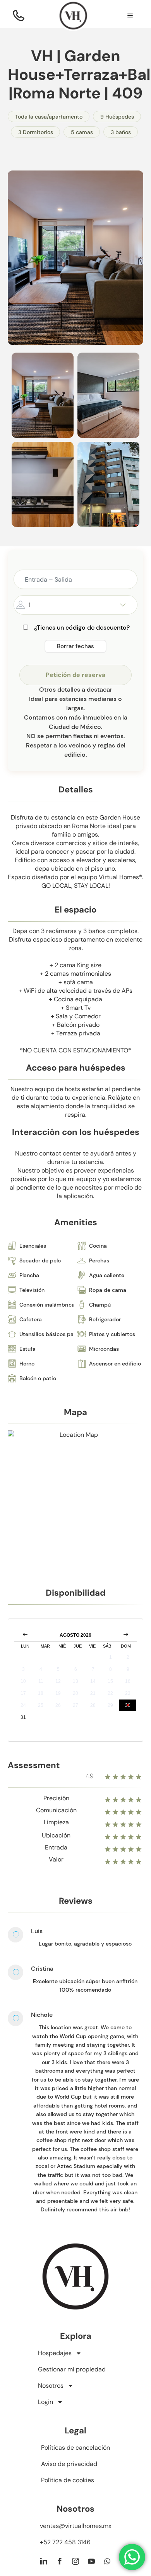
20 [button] (75, 1693)
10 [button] (23, 1681)
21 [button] (93, 1693)
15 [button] (110, 1681)
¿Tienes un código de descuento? (82, 628)
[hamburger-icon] (130, 17)
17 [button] (23, 1693)
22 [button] (110, 1693)
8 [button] (111, 1669)
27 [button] (75, 1705)
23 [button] (128, 1693)
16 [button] (128, 1681)
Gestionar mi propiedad (72, 2369)
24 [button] (23, 1705)
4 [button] (41, 1669)
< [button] (25, 1635)
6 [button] (76, 1669)
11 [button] (41, 1681)
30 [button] (128, 1705)
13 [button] (75, 1681)
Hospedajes (55, 2353)
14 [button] (93, 1681)
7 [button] (93, 1669)
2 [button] (128, 1657)
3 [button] (23, 1669)
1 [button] (111, 1657)
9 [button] (128, 1669)
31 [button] (23, 1717)
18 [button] (41, 1693)
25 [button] (41, 1705)
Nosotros (51, 2386)
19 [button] (58, 1693)
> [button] (126, 1635)
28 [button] (93, 1705)
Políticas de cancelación (75, 2448)
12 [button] (58, 1681)
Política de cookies (68, 2480)
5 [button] (58, 1669)
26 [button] (58, 1705)
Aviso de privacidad (69, 2464)
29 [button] (110, 1705)
